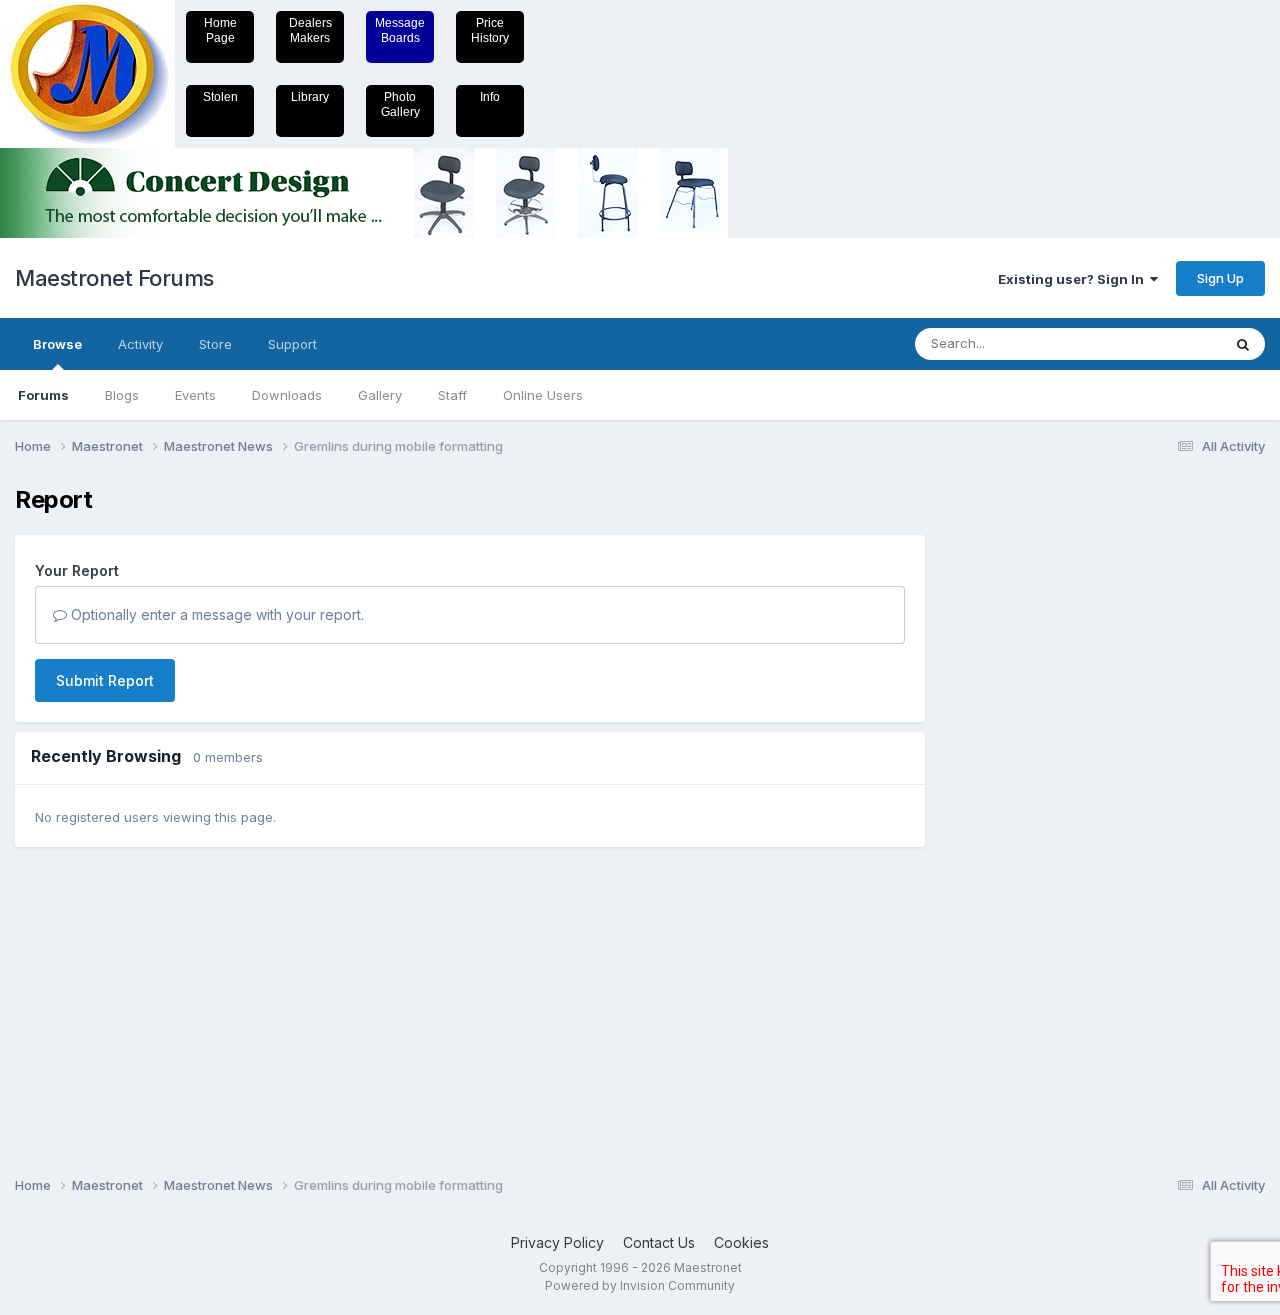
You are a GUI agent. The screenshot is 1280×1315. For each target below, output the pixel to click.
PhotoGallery (400, 104)
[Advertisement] (1025, 786)
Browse (57, 344)
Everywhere (1159, 343)
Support (292, 344)
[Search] (1243, 344)
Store (215, 344)
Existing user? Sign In (1074, 279)
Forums (43, 395)
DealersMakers (310, 30)
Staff (452, 395)
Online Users (543, 395)
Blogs (122, 395)
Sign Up (1220, 278)
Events (195, 395)
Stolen (220, 97)
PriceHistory (490, 30)
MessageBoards (400, 30)
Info (490, 97)
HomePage (220, 30)
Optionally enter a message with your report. (215, 614)
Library (310, 97)
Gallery (380, 395)
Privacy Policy (557, 1242)
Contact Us (659, 1242)
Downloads (287, 395)
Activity (140, 344)
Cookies (741, 1242)
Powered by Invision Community (640, 1285)
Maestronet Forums (114, 278)
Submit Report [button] (105, 680)
